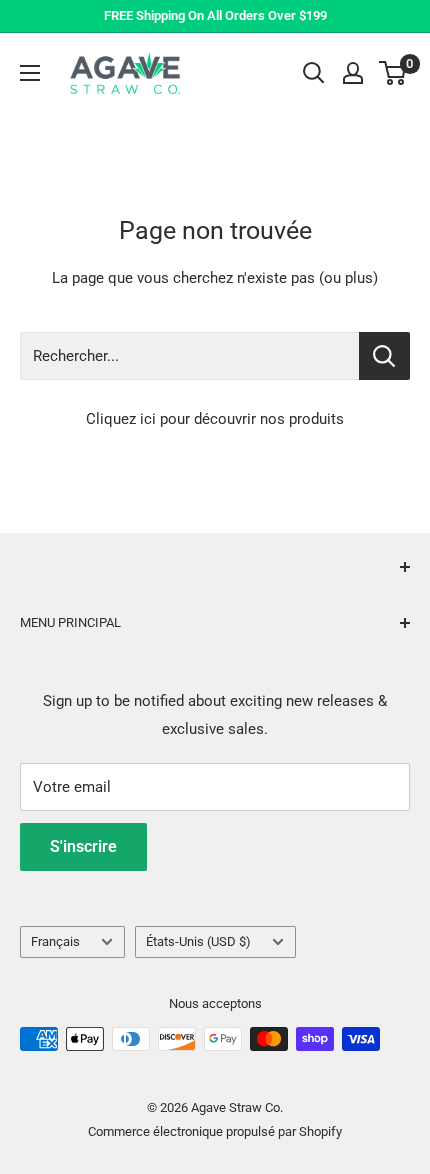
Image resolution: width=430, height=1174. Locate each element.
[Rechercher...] (384, 356)
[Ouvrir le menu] (30, 73)
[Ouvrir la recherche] (314, 73)
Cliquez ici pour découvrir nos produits (215, 419)
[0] (393, 73)
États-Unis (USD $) (198, 941)
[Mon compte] (353, 73)
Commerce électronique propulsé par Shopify (215, 1131)
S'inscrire (83, 846)
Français (55, 941)
